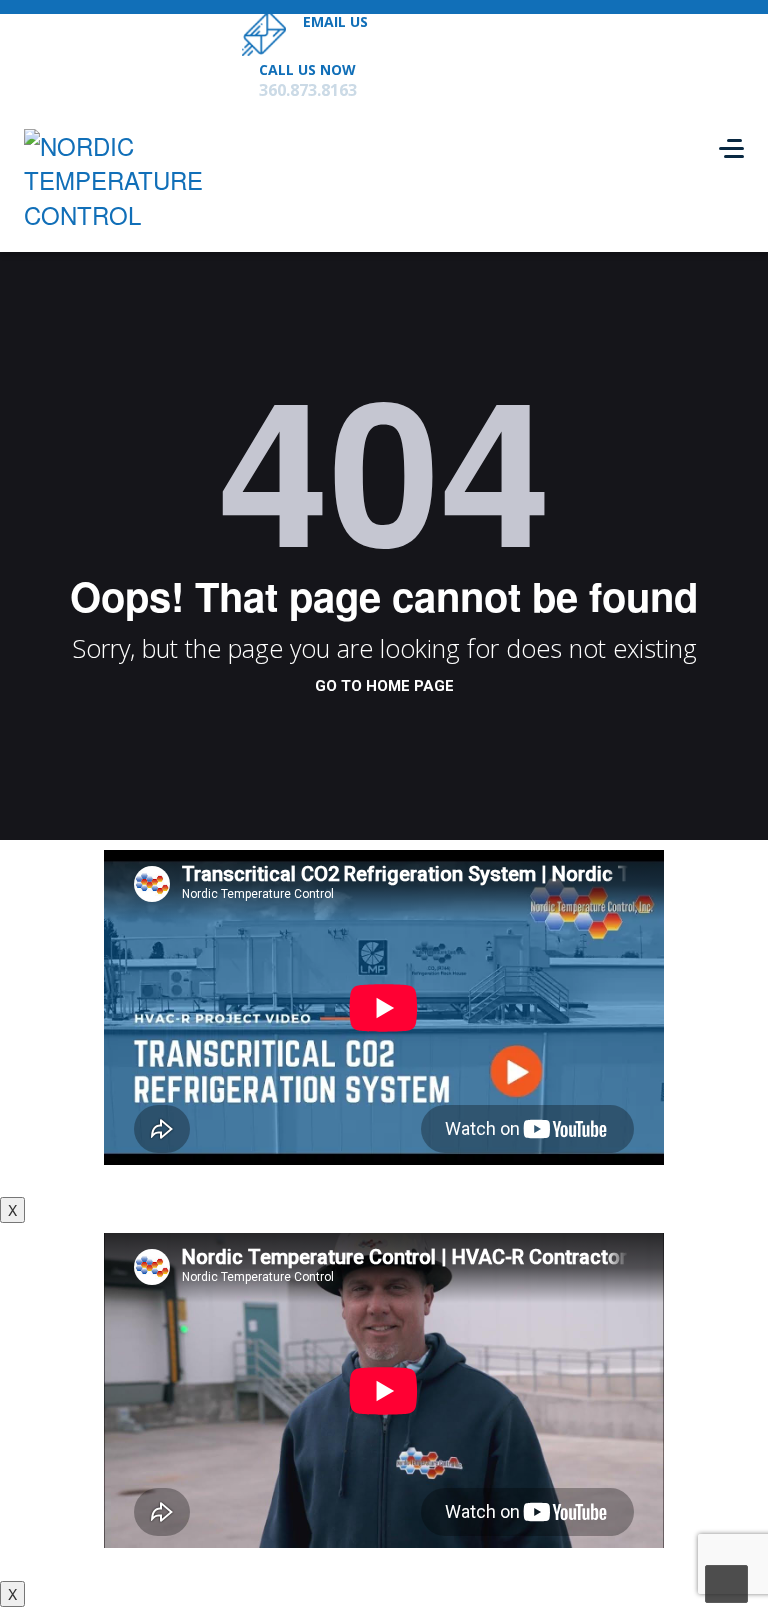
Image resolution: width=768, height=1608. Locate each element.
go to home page (384, 686)
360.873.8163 (308, 90)
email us (335, 21)
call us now (307, 69)
